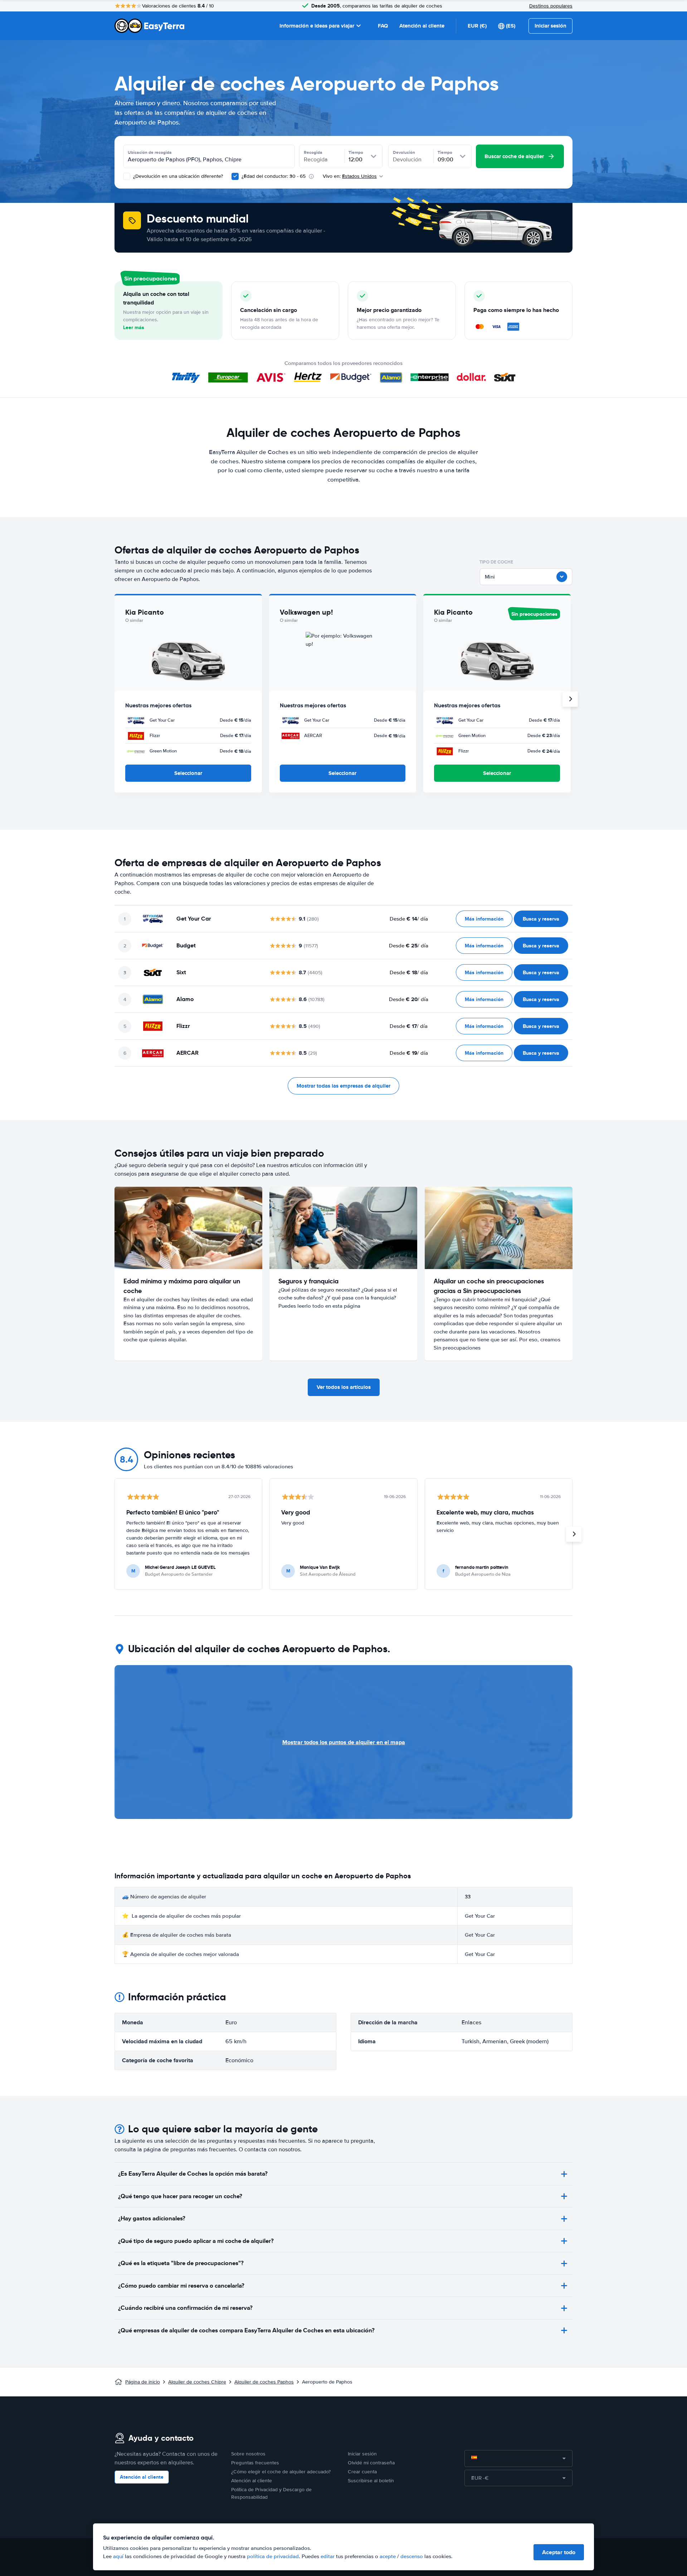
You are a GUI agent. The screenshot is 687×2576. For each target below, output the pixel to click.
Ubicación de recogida (150, 152)
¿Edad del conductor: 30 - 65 (274, 176)
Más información (484, 919)
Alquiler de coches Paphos (264, 2382)
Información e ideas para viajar (317, 26)
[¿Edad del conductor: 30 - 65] (235, 176)
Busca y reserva (541, 919)
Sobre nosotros (248, 2454)
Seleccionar (188, 773)
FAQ (383, 26)
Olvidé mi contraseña (371, 2463)
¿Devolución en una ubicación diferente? (177, 176)
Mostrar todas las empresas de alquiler (343, 1086)
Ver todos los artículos (344, 1387)
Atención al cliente (422, 26)
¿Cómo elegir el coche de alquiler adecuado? (281, 2472)
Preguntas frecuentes (255, 2463)
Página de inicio (143, 2382)
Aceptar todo (559, 2552)
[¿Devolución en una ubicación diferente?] (127, 176)
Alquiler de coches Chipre (197, 2382)
